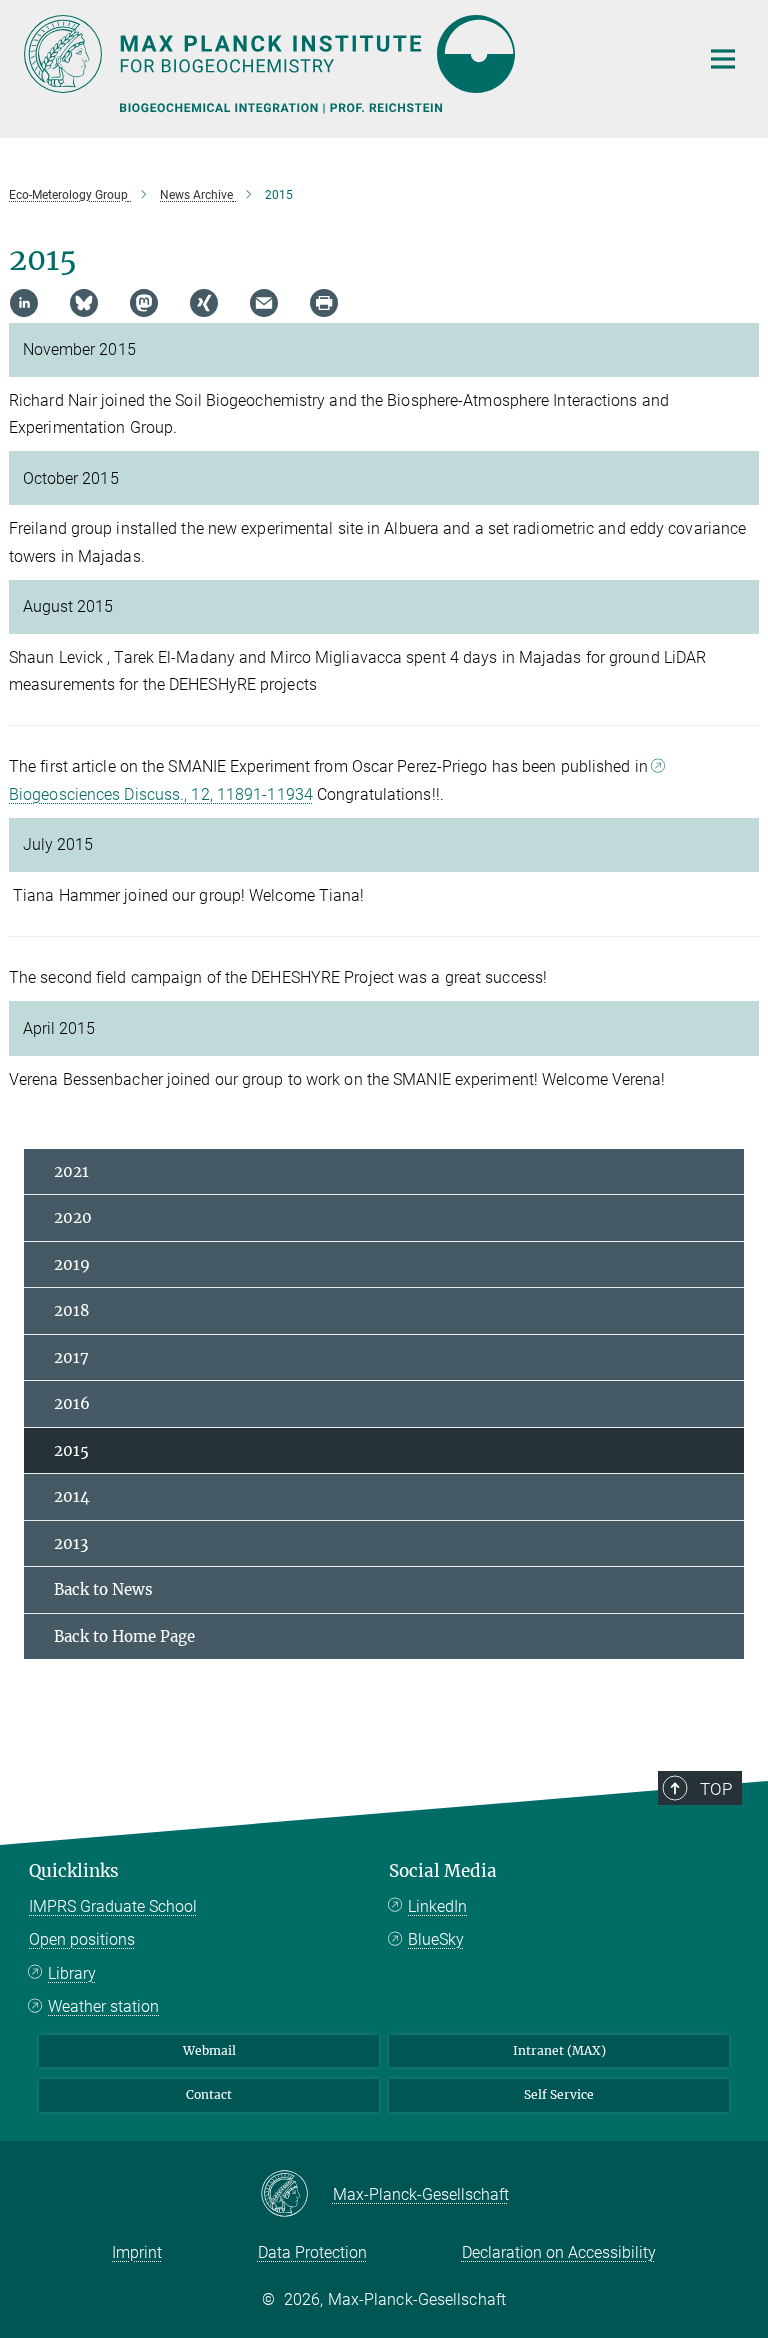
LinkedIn (437, 1906)
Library (72, 1973)
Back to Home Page (124, 1636)
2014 (72, 1496)
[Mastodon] (144, 303)
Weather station (103, 2006)
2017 (71, 1357)
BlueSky (436, 1939)
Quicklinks (74, 1871)
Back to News (103, 1589)
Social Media (443, 1871)
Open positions (82, 1939)
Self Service (559, 2094)
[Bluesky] (84, 303)
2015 (71, 1450)
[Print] (324, 303)
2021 (71, 1171)
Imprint (137, 2252)
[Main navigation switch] (723, 59)
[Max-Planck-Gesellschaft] (296, 2195)
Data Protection (312, 2252)
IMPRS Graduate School (113, 1906)
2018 (72, 1310)
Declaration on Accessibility (559, 2252)
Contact (209, 2094)
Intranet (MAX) (559, 2050)
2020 (73, 1217)
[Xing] (204, 303)
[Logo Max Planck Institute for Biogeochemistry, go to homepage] (349, 54)
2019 (72, 1264)
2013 (71, 1543)
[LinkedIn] (24, 303)
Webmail (209, 2050)
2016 (72, 1403)
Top (716, 1789)
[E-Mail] (264, 303)
